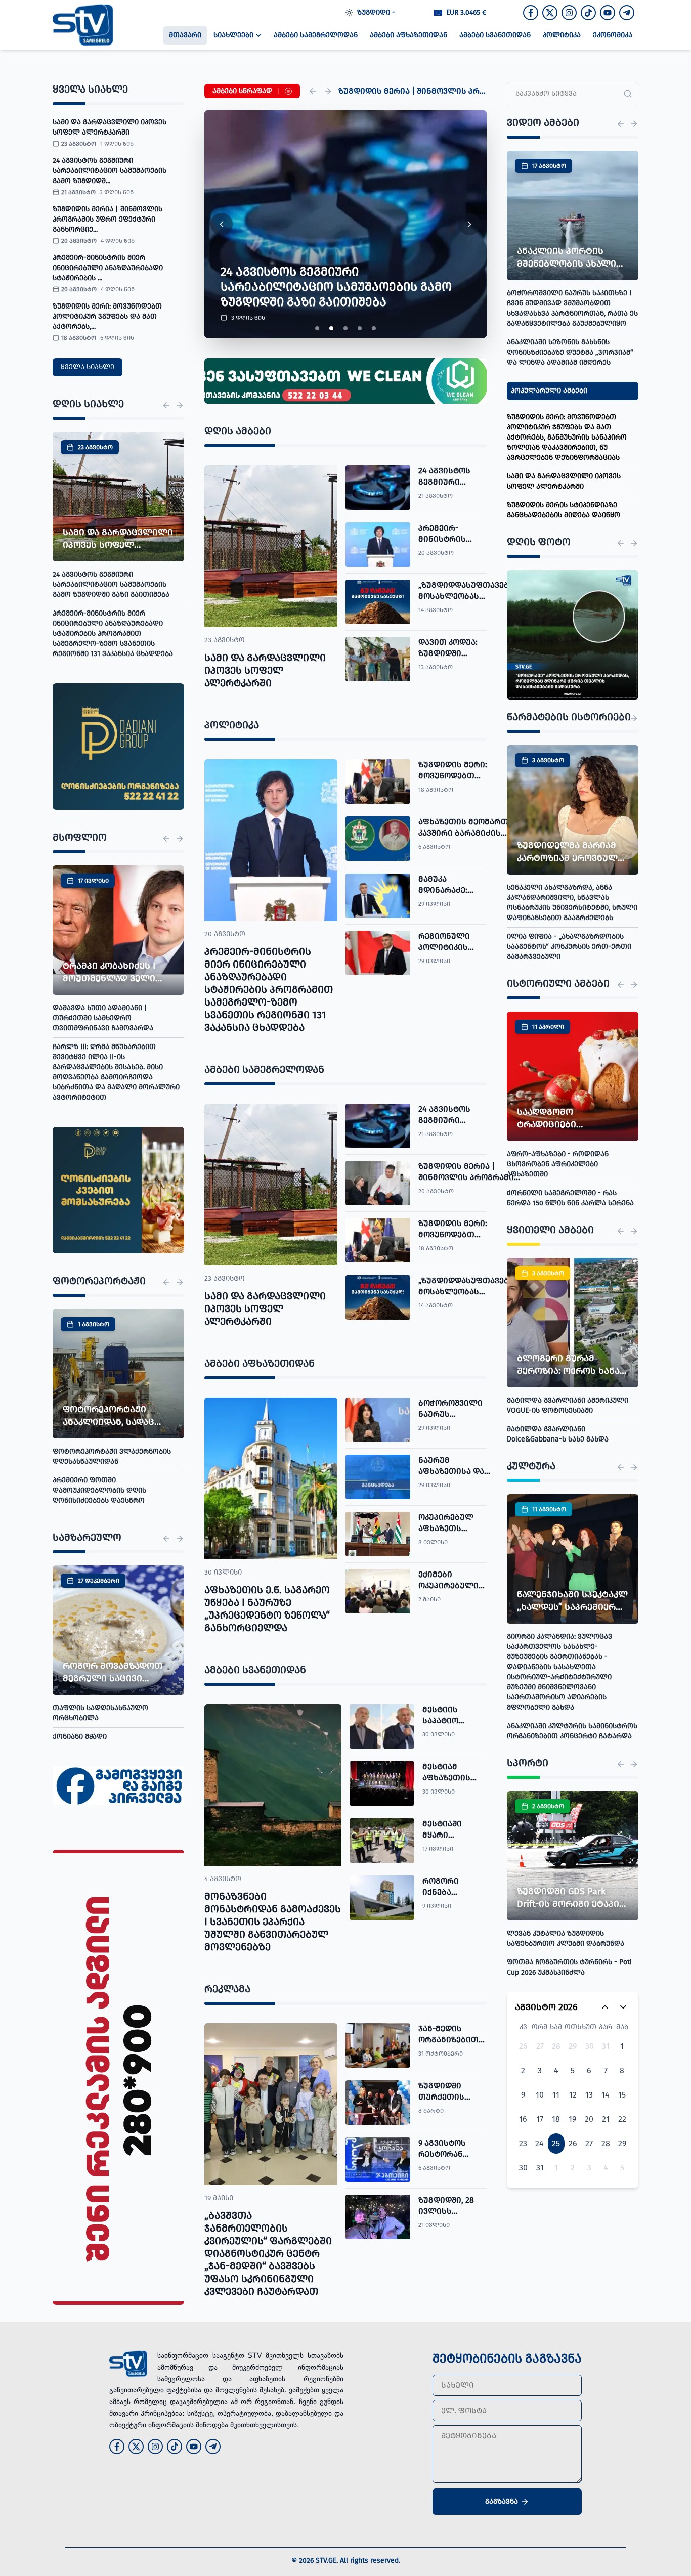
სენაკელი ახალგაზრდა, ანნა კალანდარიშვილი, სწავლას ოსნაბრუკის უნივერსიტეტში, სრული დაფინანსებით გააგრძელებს (572, 903)
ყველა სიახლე (88, 367)
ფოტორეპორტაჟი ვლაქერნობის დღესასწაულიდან (112, 1456)
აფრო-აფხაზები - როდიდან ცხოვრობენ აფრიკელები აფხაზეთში (558, 1164)
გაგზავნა (502, 2501)
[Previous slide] (222, 224)
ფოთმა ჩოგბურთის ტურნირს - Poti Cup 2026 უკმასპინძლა (569, 1967)
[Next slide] (469, 224)
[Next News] (180, 405)
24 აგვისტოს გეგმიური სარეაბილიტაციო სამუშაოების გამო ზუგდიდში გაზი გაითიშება (111, 584)
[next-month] (623, 2007)
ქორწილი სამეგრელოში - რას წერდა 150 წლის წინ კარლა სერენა (570, 1198)
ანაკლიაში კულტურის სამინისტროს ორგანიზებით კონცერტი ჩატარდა (572, 1731)
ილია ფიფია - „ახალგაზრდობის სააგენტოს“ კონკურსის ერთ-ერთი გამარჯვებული (569, 947)
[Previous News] (166, 405)
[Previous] (313, 91)
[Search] (628, 94)
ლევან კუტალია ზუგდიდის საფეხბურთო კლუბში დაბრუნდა (566, 1938)
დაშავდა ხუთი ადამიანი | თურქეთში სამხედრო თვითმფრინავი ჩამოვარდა (103, 1018)
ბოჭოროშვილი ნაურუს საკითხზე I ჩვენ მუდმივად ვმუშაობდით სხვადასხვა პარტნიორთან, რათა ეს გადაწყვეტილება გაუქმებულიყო (572, 308)
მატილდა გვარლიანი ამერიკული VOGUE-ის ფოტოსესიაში (568, 1405)
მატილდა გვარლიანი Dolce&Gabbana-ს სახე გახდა (558, 1434)
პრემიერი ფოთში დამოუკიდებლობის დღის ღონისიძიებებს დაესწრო (99, 1490)
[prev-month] (605, 2007)
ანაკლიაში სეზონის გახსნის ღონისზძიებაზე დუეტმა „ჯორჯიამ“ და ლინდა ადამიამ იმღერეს (570, 352)
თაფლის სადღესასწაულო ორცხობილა (100, 1713)
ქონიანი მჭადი (80, 1737)
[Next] (328, 91)
